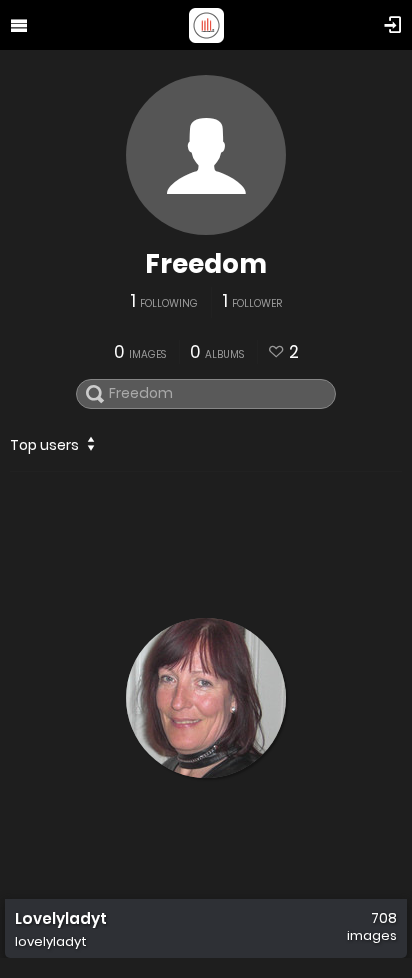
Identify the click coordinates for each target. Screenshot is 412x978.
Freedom (206, 264)
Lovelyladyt (61, 919)
